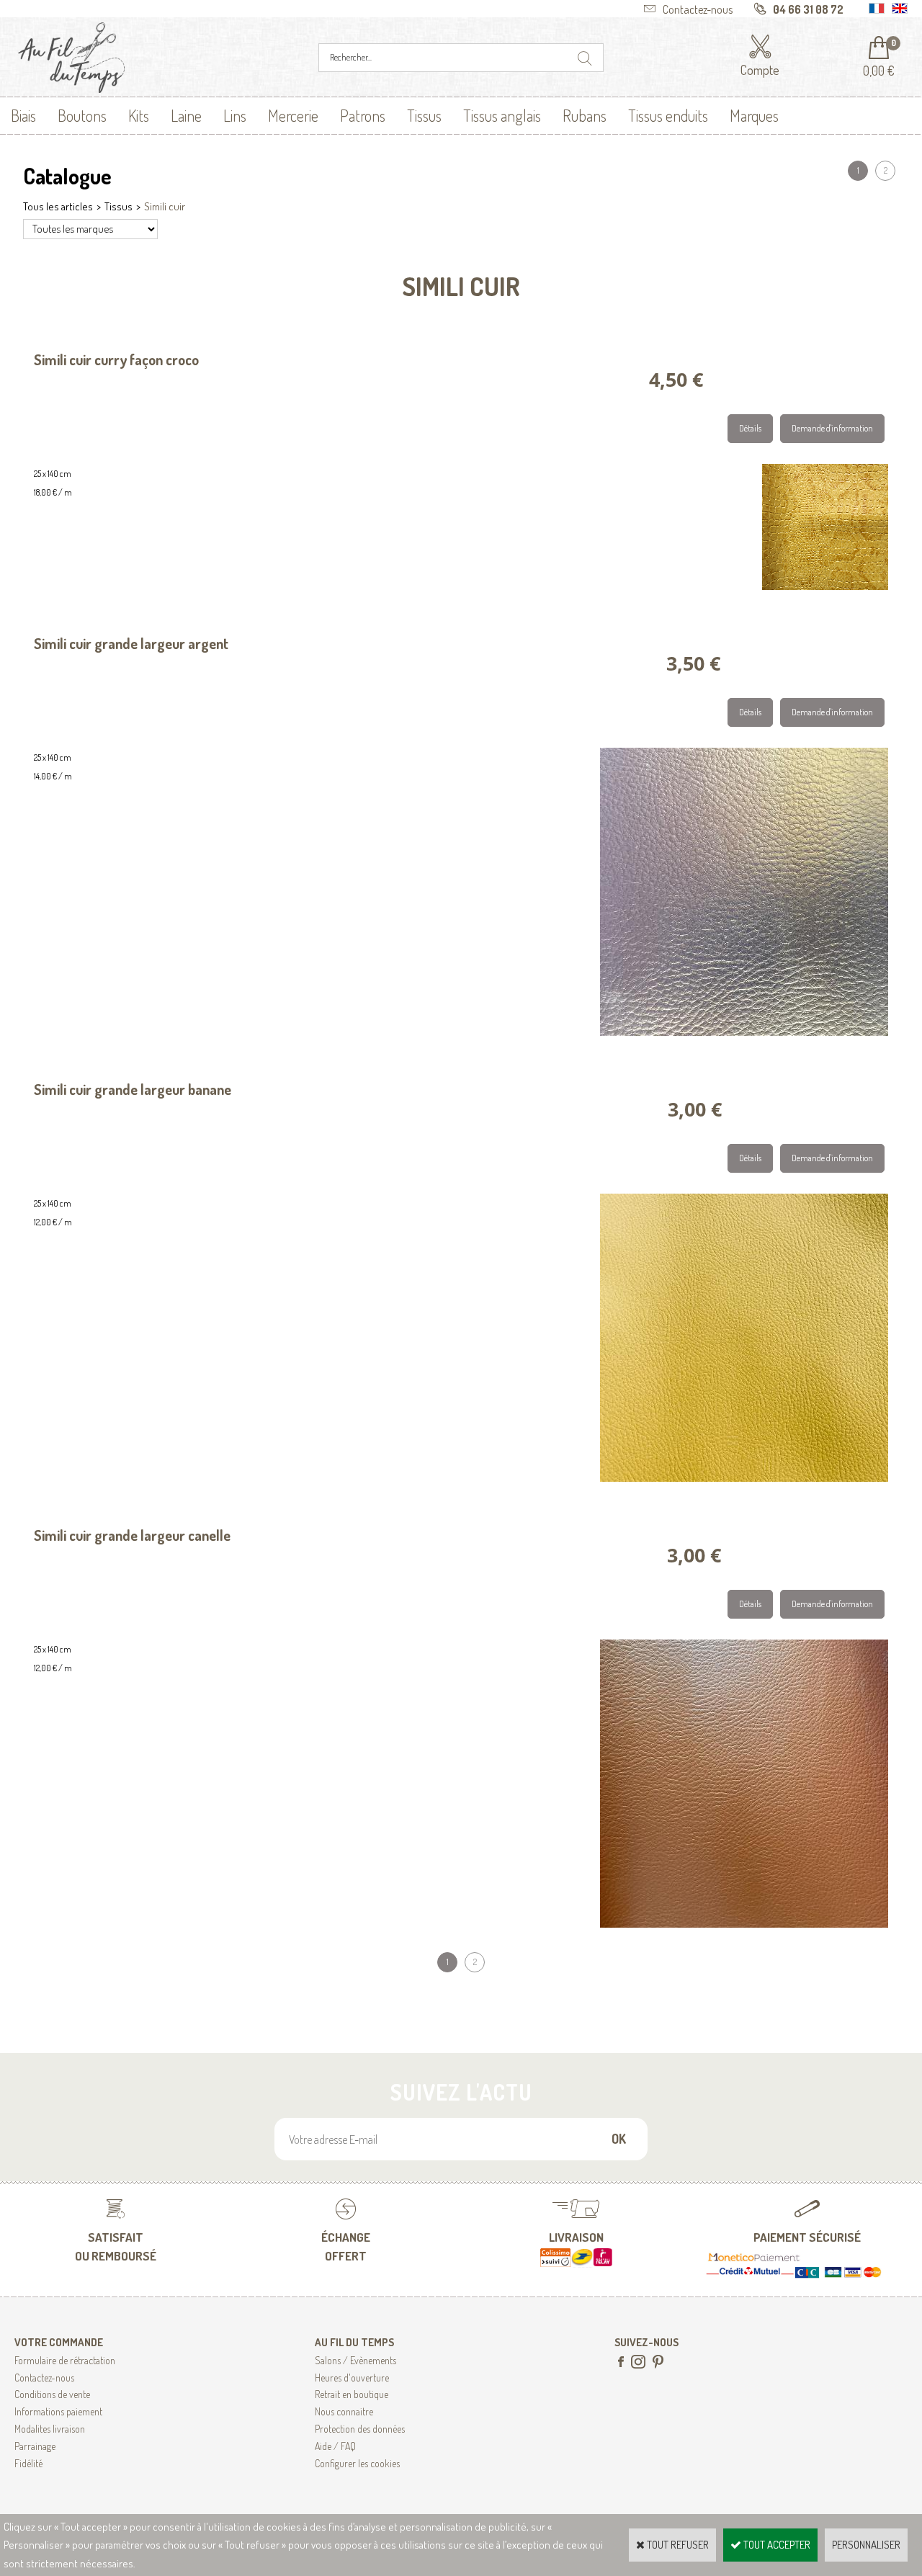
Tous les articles (58, 206)
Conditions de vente (52, 2394)
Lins (235, 115)
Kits (139, 115)
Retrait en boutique (352, 2394)
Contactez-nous (44, 2378)
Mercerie (293, 115)
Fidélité (28, 2463)
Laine (186, 115)
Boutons (82, 115)
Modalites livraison (50, 2429)
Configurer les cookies (357, 2463)
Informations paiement (58, 2411)
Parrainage (35, 2446)
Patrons (363, 115)
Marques (754, 115)
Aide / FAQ (335, 2446)
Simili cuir (165, 206)
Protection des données (360, 2429)
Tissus (424, 115)
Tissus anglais (502, 115)
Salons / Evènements (355, 2360)
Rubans (585, 115)
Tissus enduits (668, 115)
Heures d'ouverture (352, 2378)
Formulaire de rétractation (65, 2360)
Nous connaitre (344, 2411)
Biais (23, 115)
